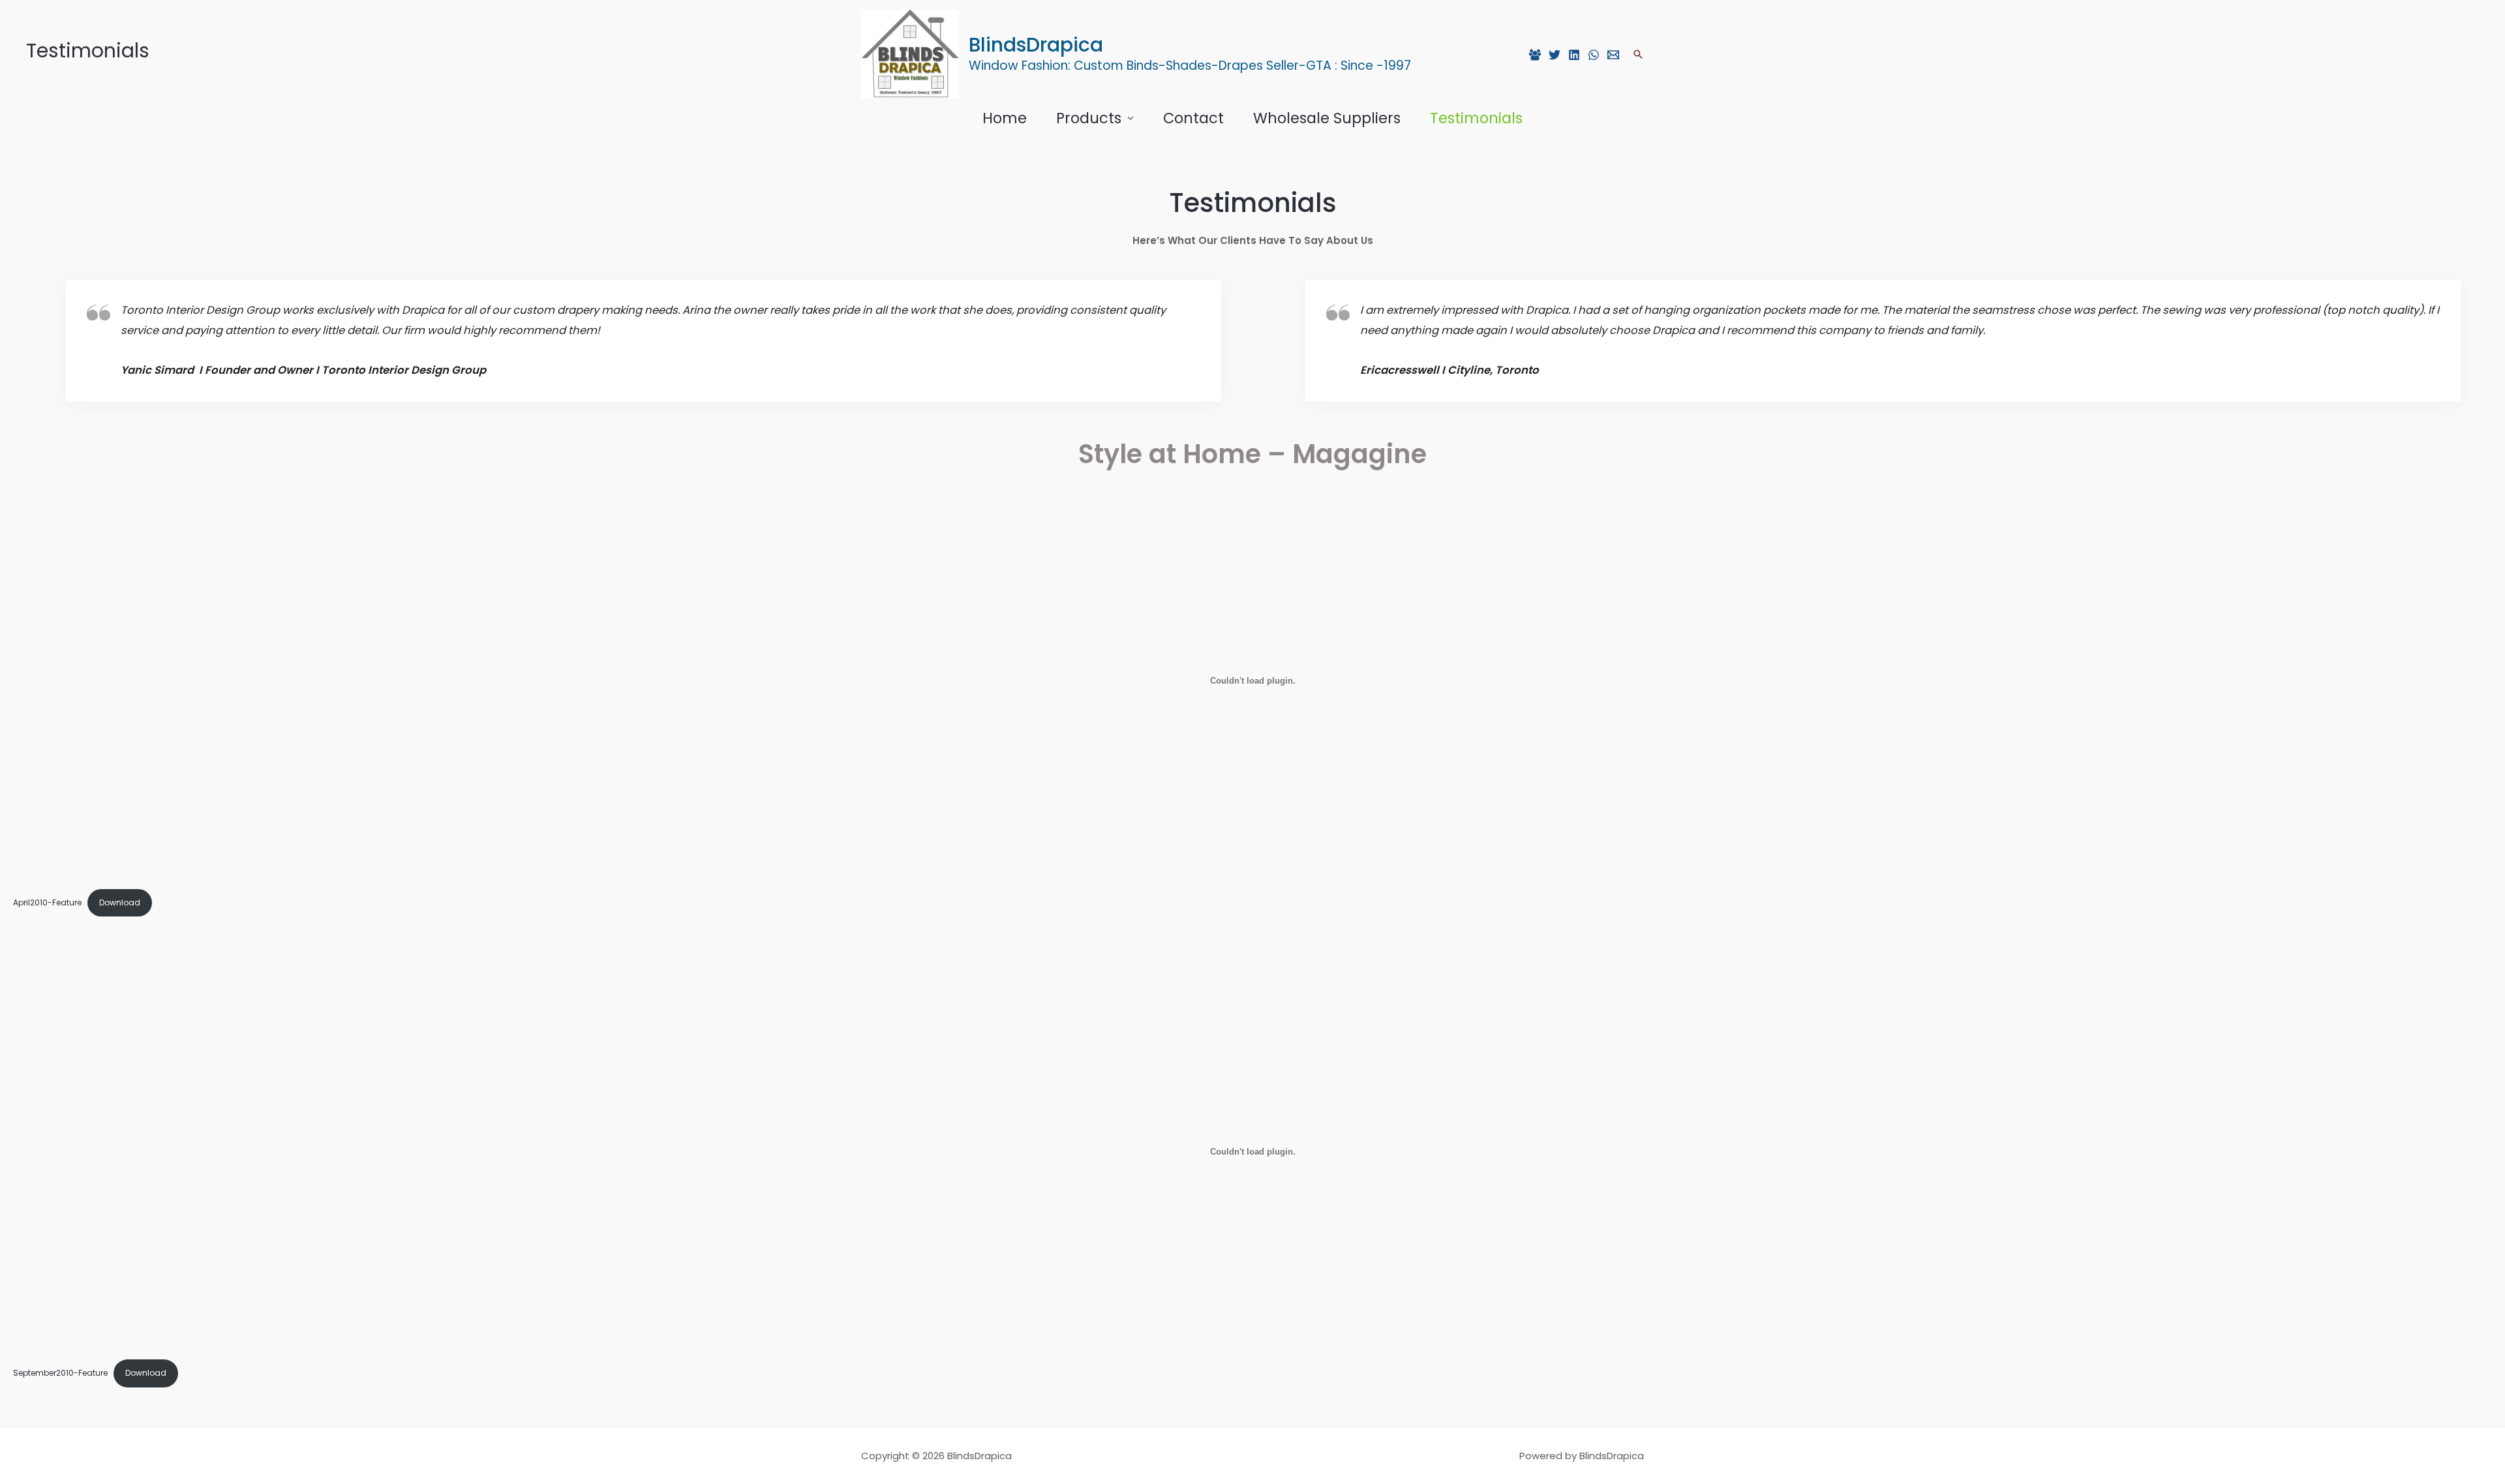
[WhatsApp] (1594, 55)
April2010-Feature (47, 902)
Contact (1193, 118)
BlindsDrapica (1036, 45)
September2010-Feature (60, 1373)
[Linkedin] (1574, 55)
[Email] (1613, 55)
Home (1005, 118)
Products (1089, 118)
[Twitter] (1555, 55)
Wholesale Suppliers (1327, 118)
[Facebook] (1535, 55)
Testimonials (1476, 118)
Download (120, 902)
